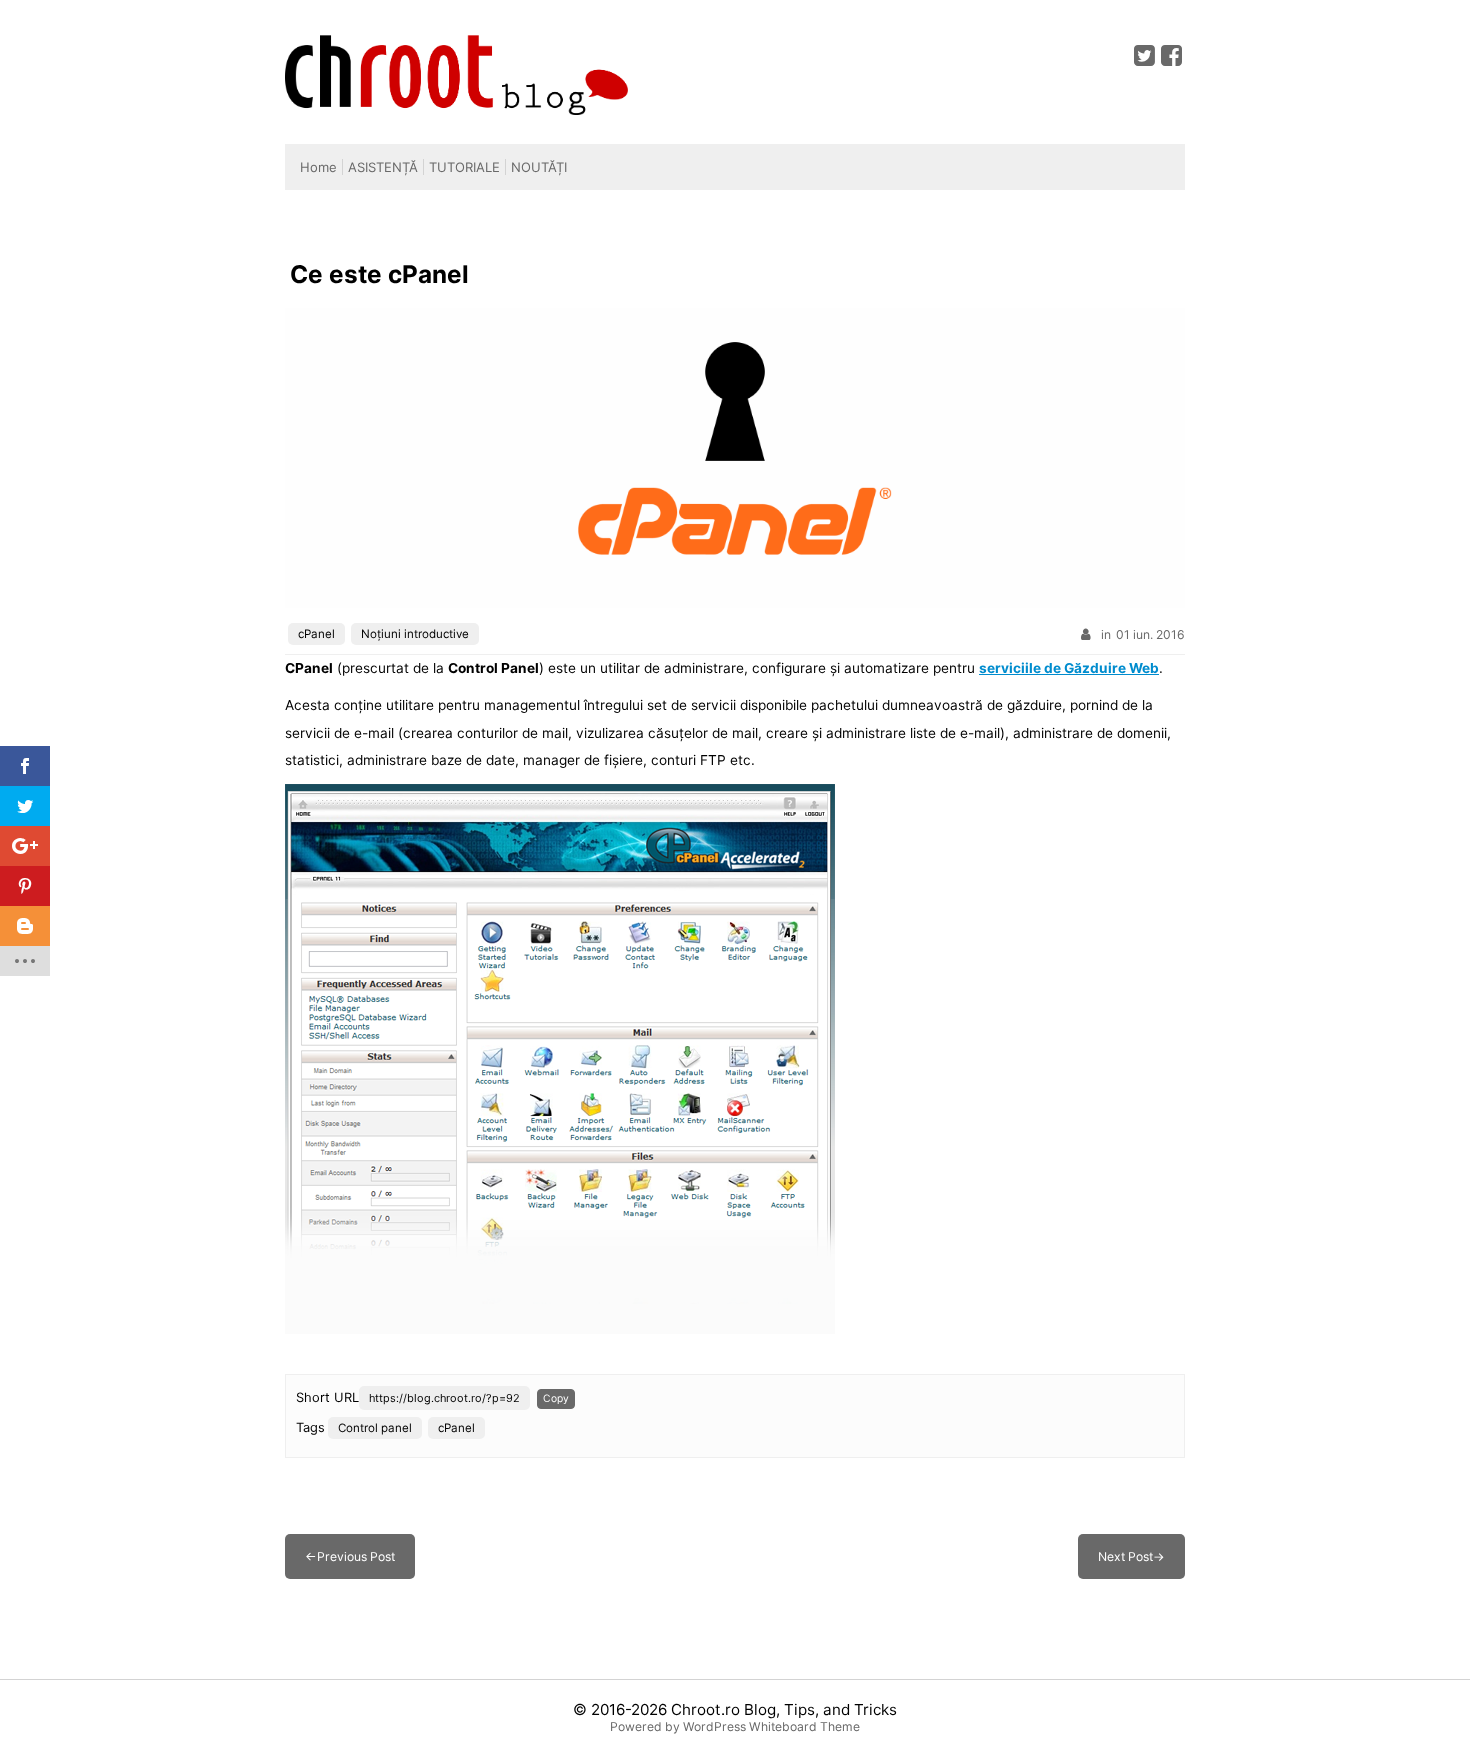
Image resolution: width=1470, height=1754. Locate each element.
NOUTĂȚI (539, 167)
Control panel (375, 1428)
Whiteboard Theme (804, 1726)
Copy (556, 1398)
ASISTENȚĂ (383, 167)
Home (318, 167)
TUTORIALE (464, 167)
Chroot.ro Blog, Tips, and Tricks (784, 1709)
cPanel (316, 634)
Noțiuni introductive (415, 634)
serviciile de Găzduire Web (1069, 668)
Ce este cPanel (379, 274)
